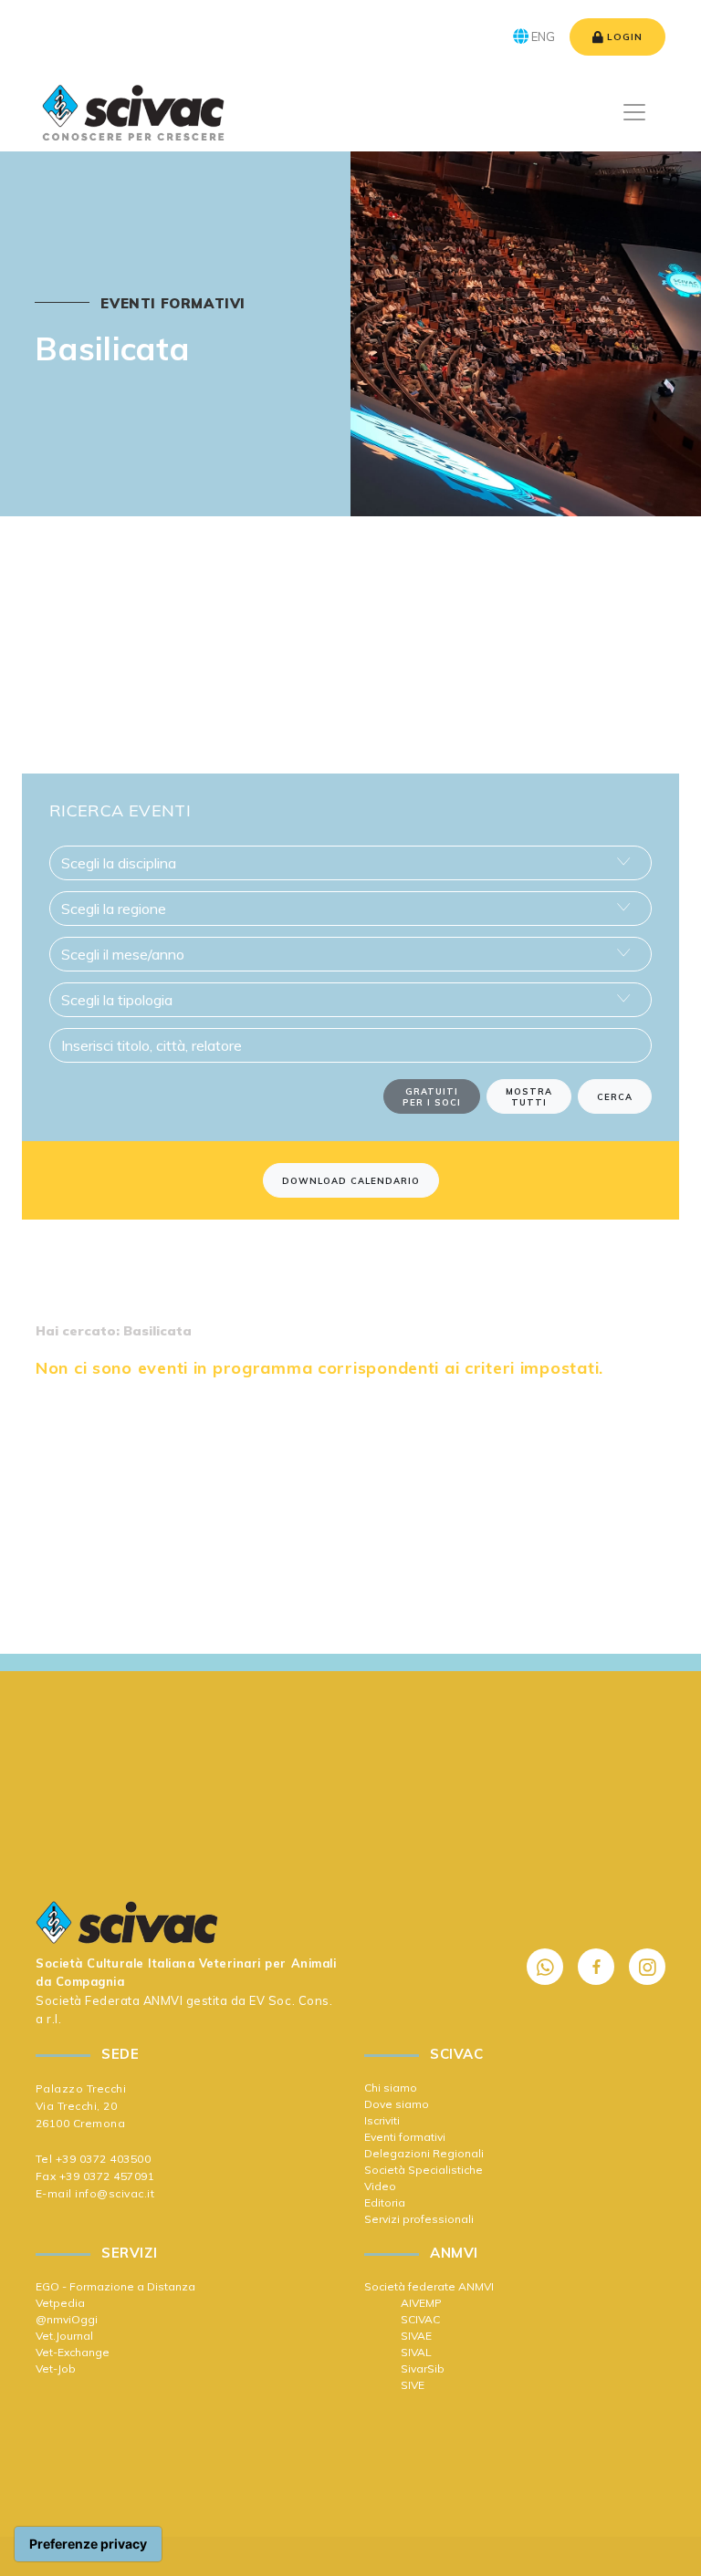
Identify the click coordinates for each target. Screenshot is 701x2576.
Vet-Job (56, 2368)
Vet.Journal (64, 2336)
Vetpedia (60, 2303)
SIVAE (416, 2336)
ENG (542, 36)
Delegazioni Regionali (424, 2153)
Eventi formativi (405, 2137)
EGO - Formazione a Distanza (115, 2286)
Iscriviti (382, 2120)
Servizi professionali (419, 2219)
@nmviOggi (67, 2319)
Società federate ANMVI (429, 2286)
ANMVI (163, 2000)
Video (380, 2186)
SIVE (413, 2385)
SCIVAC (420, 2319)
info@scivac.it (115, 2193)
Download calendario (351, 1180)
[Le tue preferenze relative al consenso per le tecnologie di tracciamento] (88, 2544)
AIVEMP (421, 2303)
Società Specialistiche (424, 2170)
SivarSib (423, 2368)
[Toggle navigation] (634, 112)
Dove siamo (397, 2104)
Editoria (385, 2202)
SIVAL (416, 2352)
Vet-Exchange (73, 2352)
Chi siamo (391, 2088)
